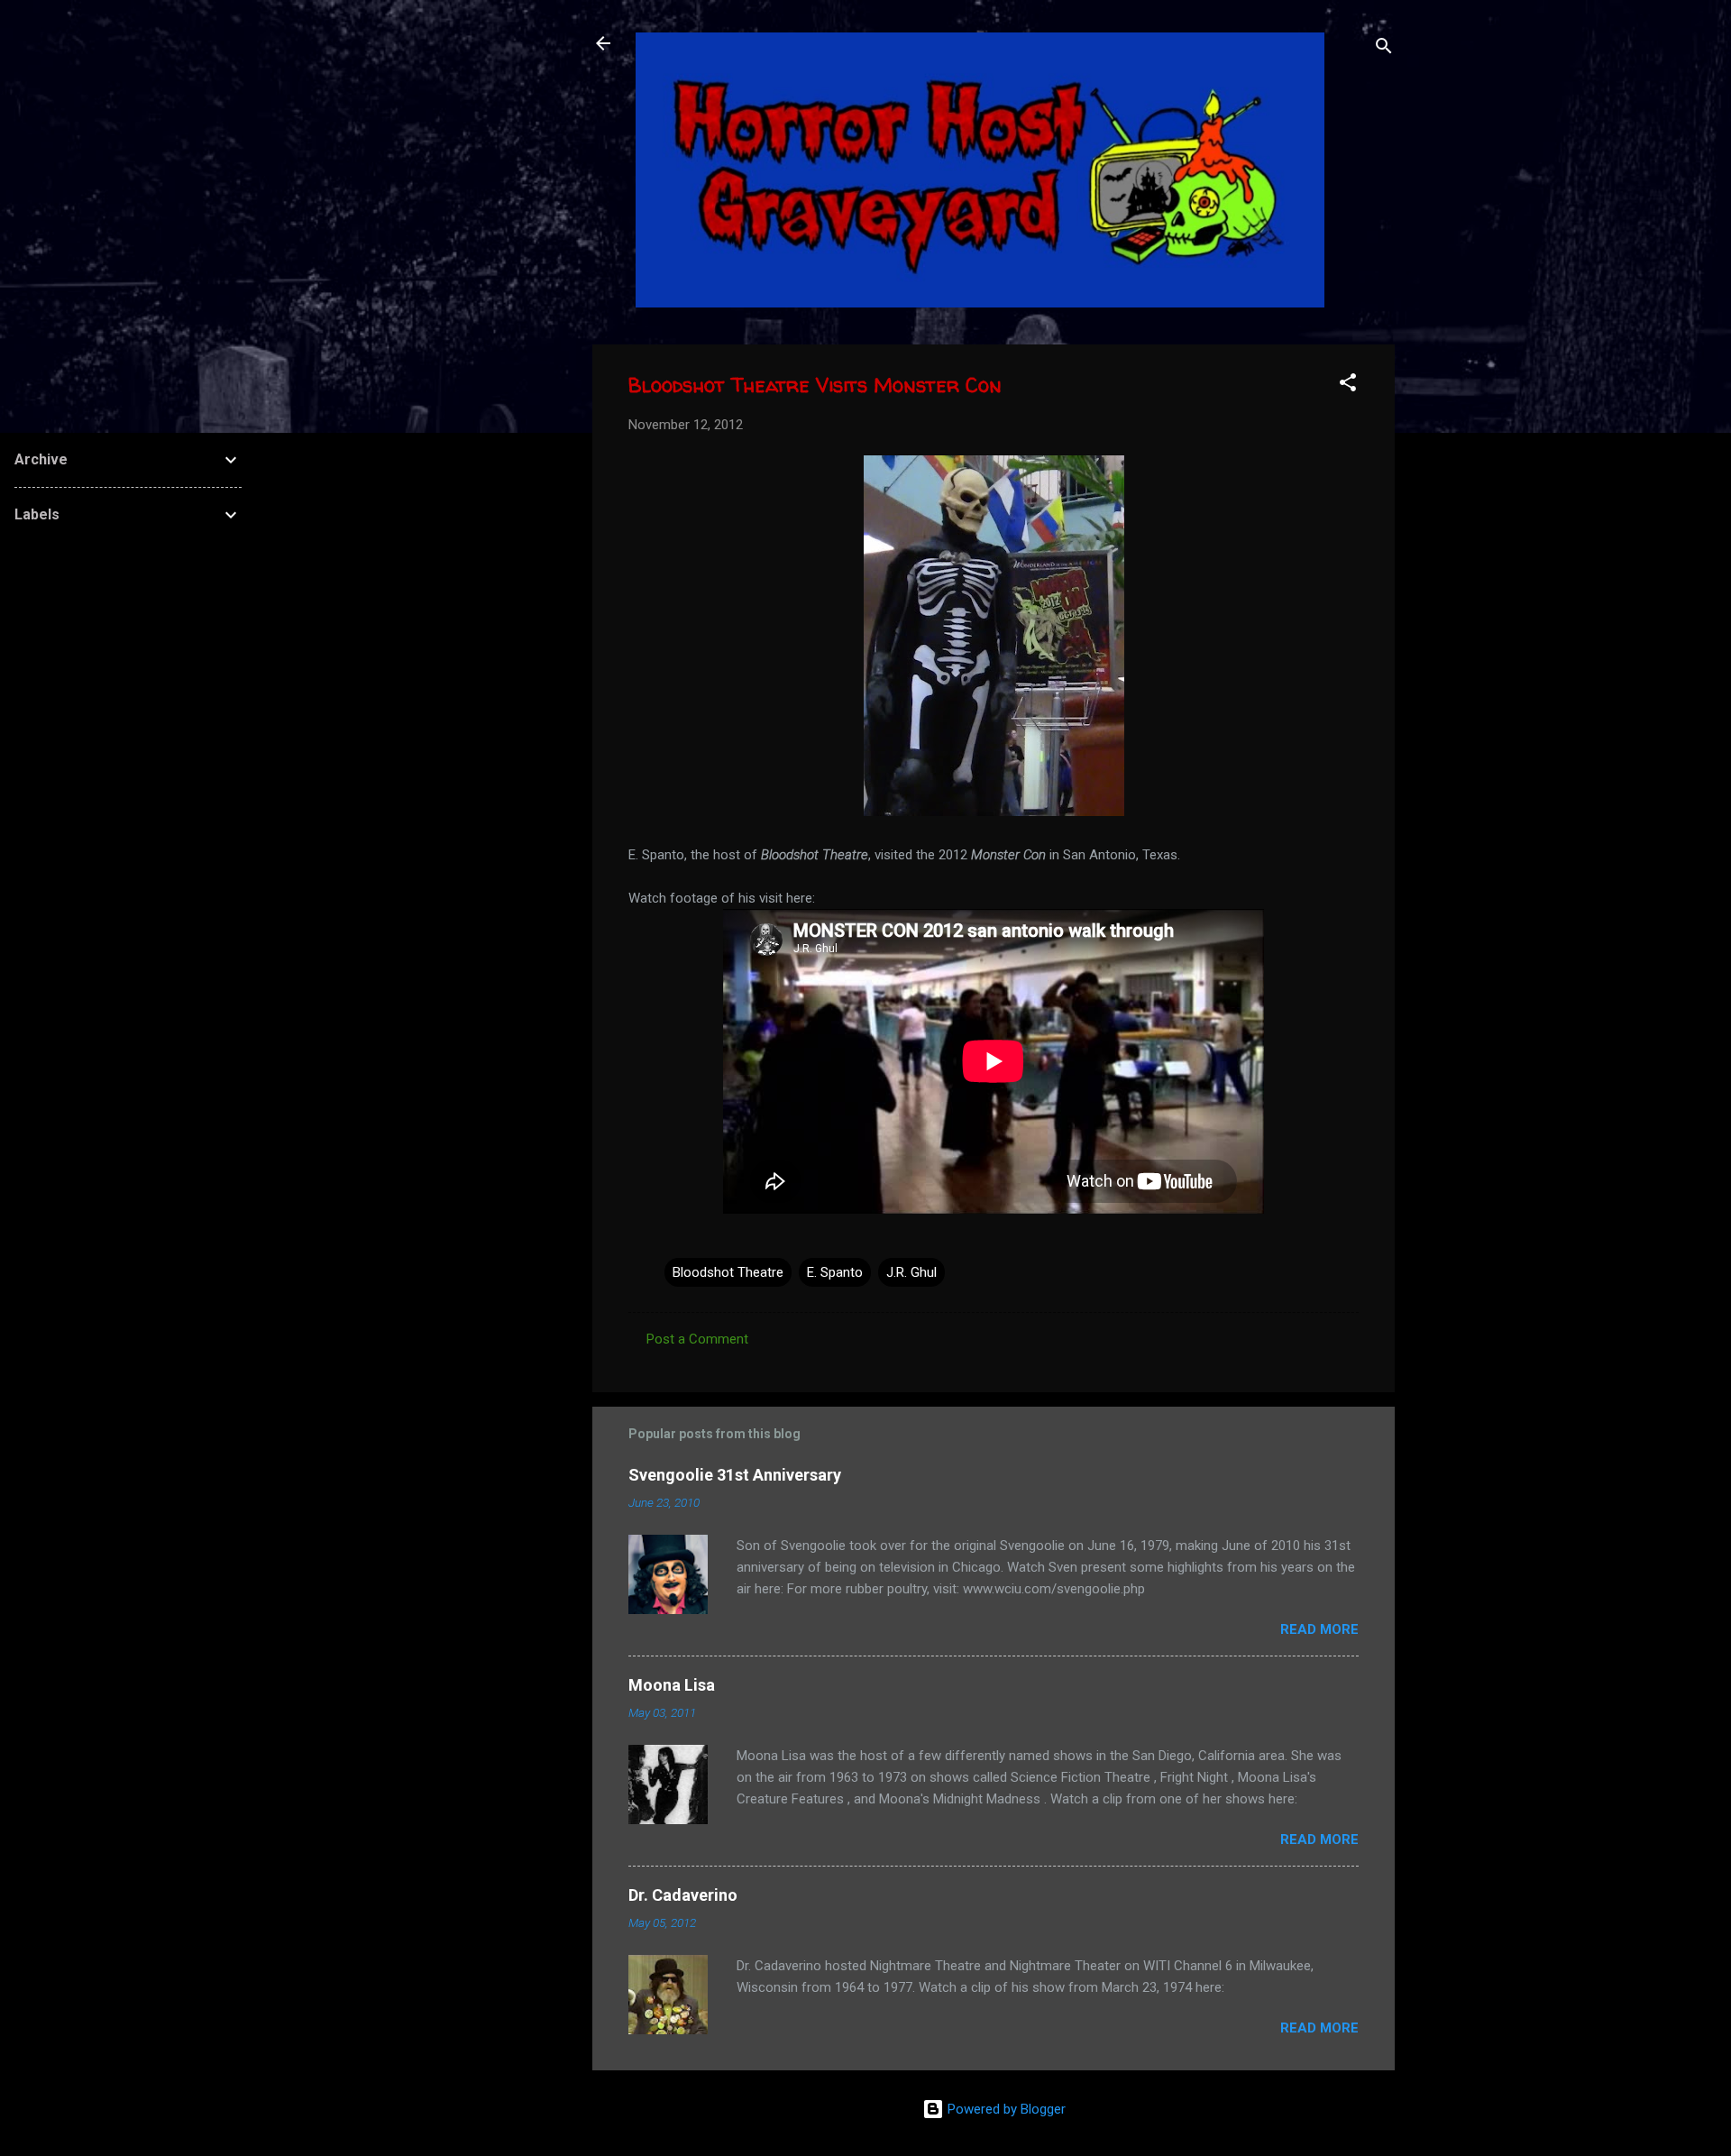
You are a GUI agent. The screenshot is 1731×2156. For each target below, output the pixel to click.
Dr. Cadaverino (683, 1895)
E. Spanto (835, 1272)
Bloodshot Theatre (728, 1272)
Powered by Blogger (1005, 2109)
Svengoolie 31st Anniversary (735, 1475)
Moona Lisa (672, 1685)
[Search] (1384, 49)
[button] (1348, 385)
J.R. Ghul (911, 1272)
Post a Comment (697, 1339)
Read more (1319, 1629)
